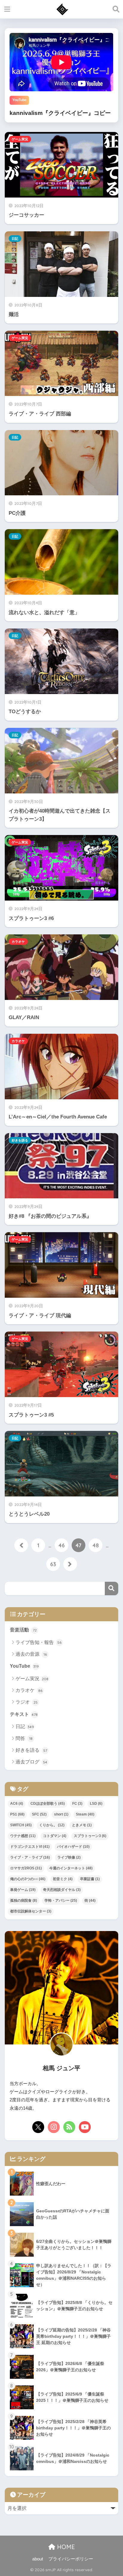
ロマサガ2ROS (26, 1868)
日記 (15, 239)
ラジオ (27, 1702)
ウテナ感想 (23, 1836)
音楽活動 (23, 1630)
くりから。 (52, 1825)
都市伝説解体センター (31, 1911)
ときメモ (82, 1825)
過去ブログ (31, 1762)
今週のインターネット (71, 1868)
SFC (39, 1814)
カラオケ (18, 942)
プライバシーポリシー (71, 2559)
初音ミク (63, 1879)
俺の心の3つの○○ (28, 1879)
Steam (85, 1814)
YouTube (24, 1666)
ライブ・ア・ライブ (30, 1857)
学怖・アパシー (61, 1900)
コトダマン (55, 1836)
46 (62, 1545)
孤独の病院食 (24, 1900)
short (61, 1814)
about (38, 2559)
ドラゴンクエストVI (30, 1847)
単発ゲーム (23, 1890)
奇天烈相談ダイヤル (62, 1890)
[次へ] (70, 1564)
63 (53, 1564)
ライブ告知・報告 (39, 1642)
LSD (96, 1804)
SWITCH (21, 1825)
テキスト (24, 1714)
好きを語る (20, 1140)
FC (77, 1804)
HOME (65, 2547)
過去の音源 (31, 1654)
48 (96, 1545)
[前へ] (21, 1545)
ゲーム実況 (20, 139)
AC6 (17, 1804)
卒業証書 (90, 1879)
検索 (112, 1588)
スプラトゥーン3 (90, 1836)
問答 (24, 1738)
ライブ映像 (69, 1857)
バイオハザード (73, 1847)
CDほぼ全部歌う (48, 1804)
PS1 (17, 1814)
